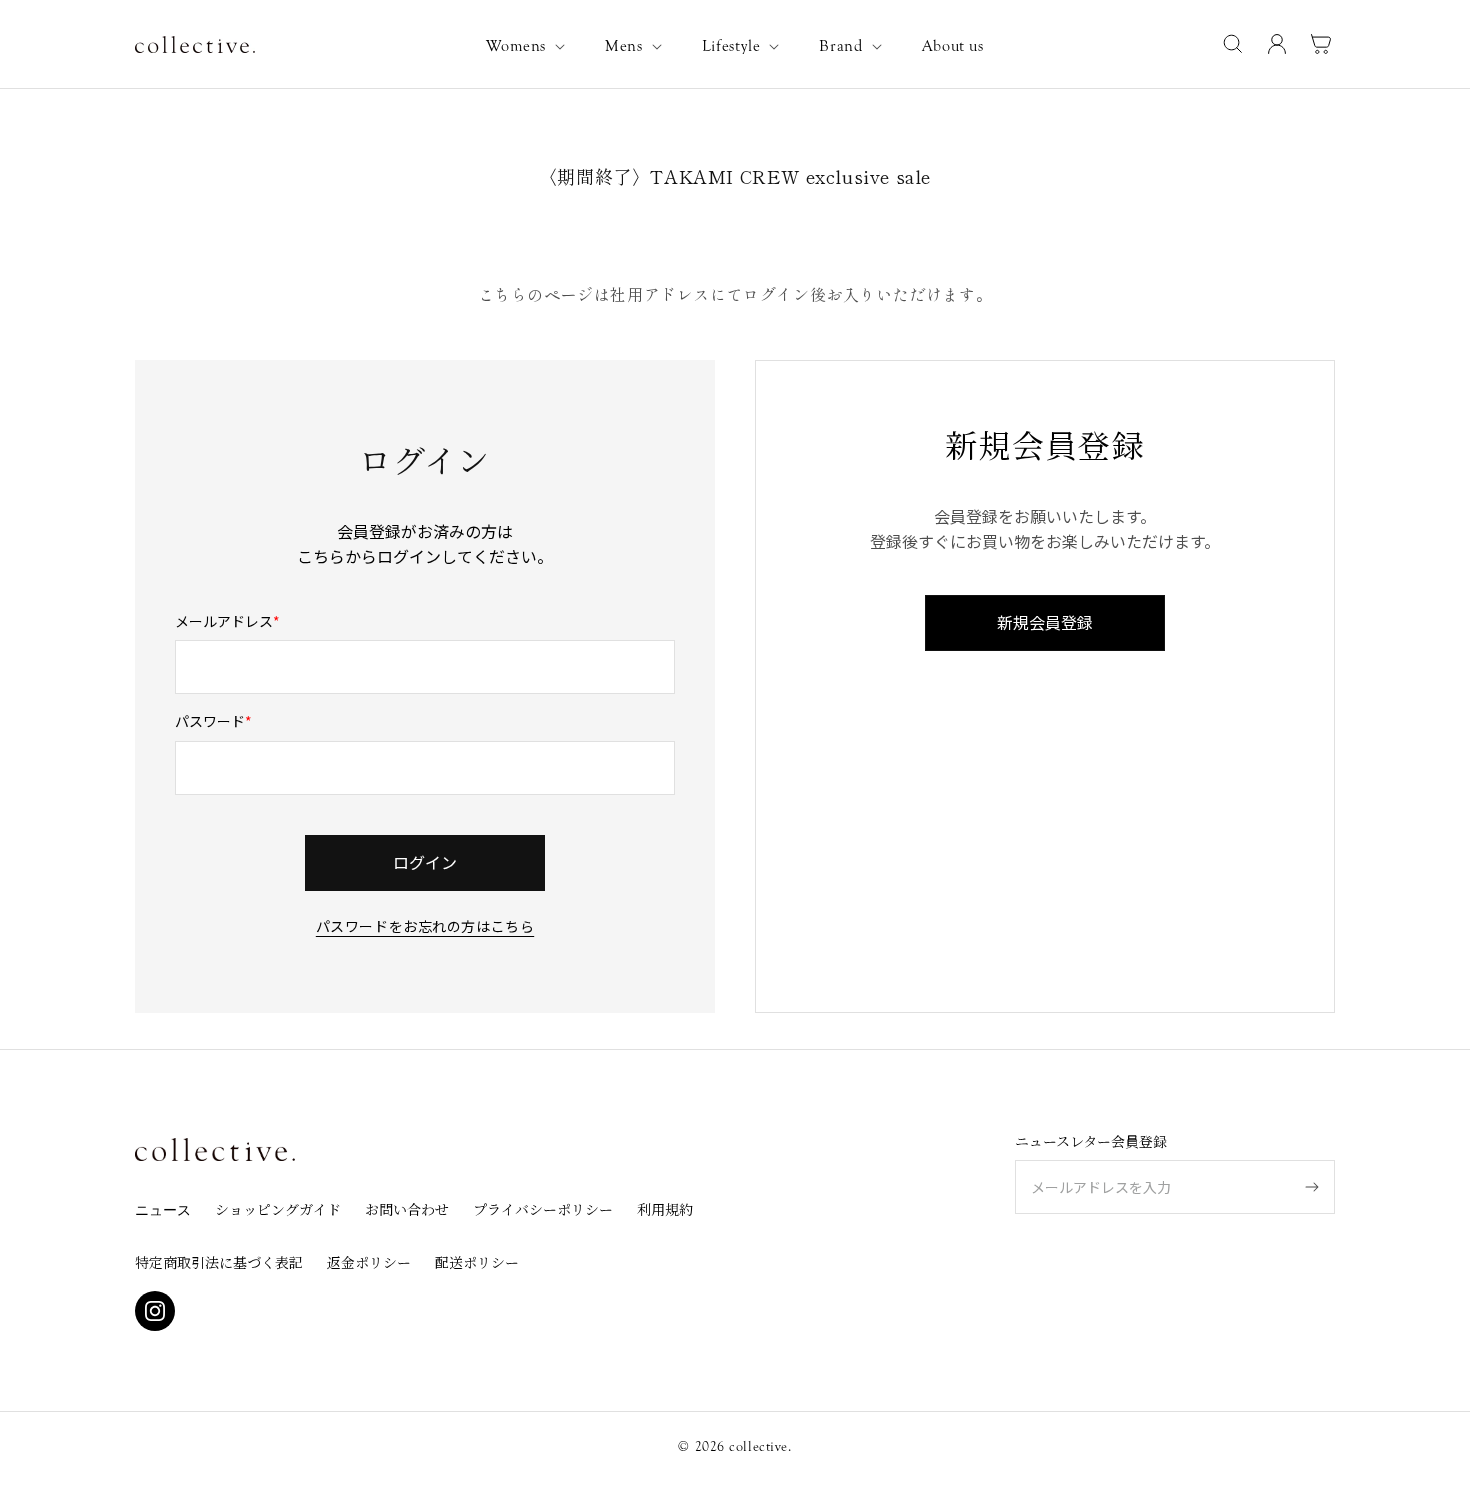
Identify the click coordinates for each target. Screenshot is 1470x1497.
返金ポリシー (369, 1262)
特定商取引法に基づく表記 (219, 1262)
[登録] (1312, 1187)
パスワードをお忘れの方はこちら (425, 924)
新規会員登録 (1045, 622)
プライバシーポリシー (543, 1209)
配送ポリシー (477, 1262)
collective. (760, 1447)
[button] (529, 46)
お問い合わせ (407, 1209)
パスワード (210, 721)
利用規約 (665, 1209)
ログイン (425, 862)
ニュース (163, 1211)
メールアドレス (224, 621)
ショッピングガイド (278, 1209)
